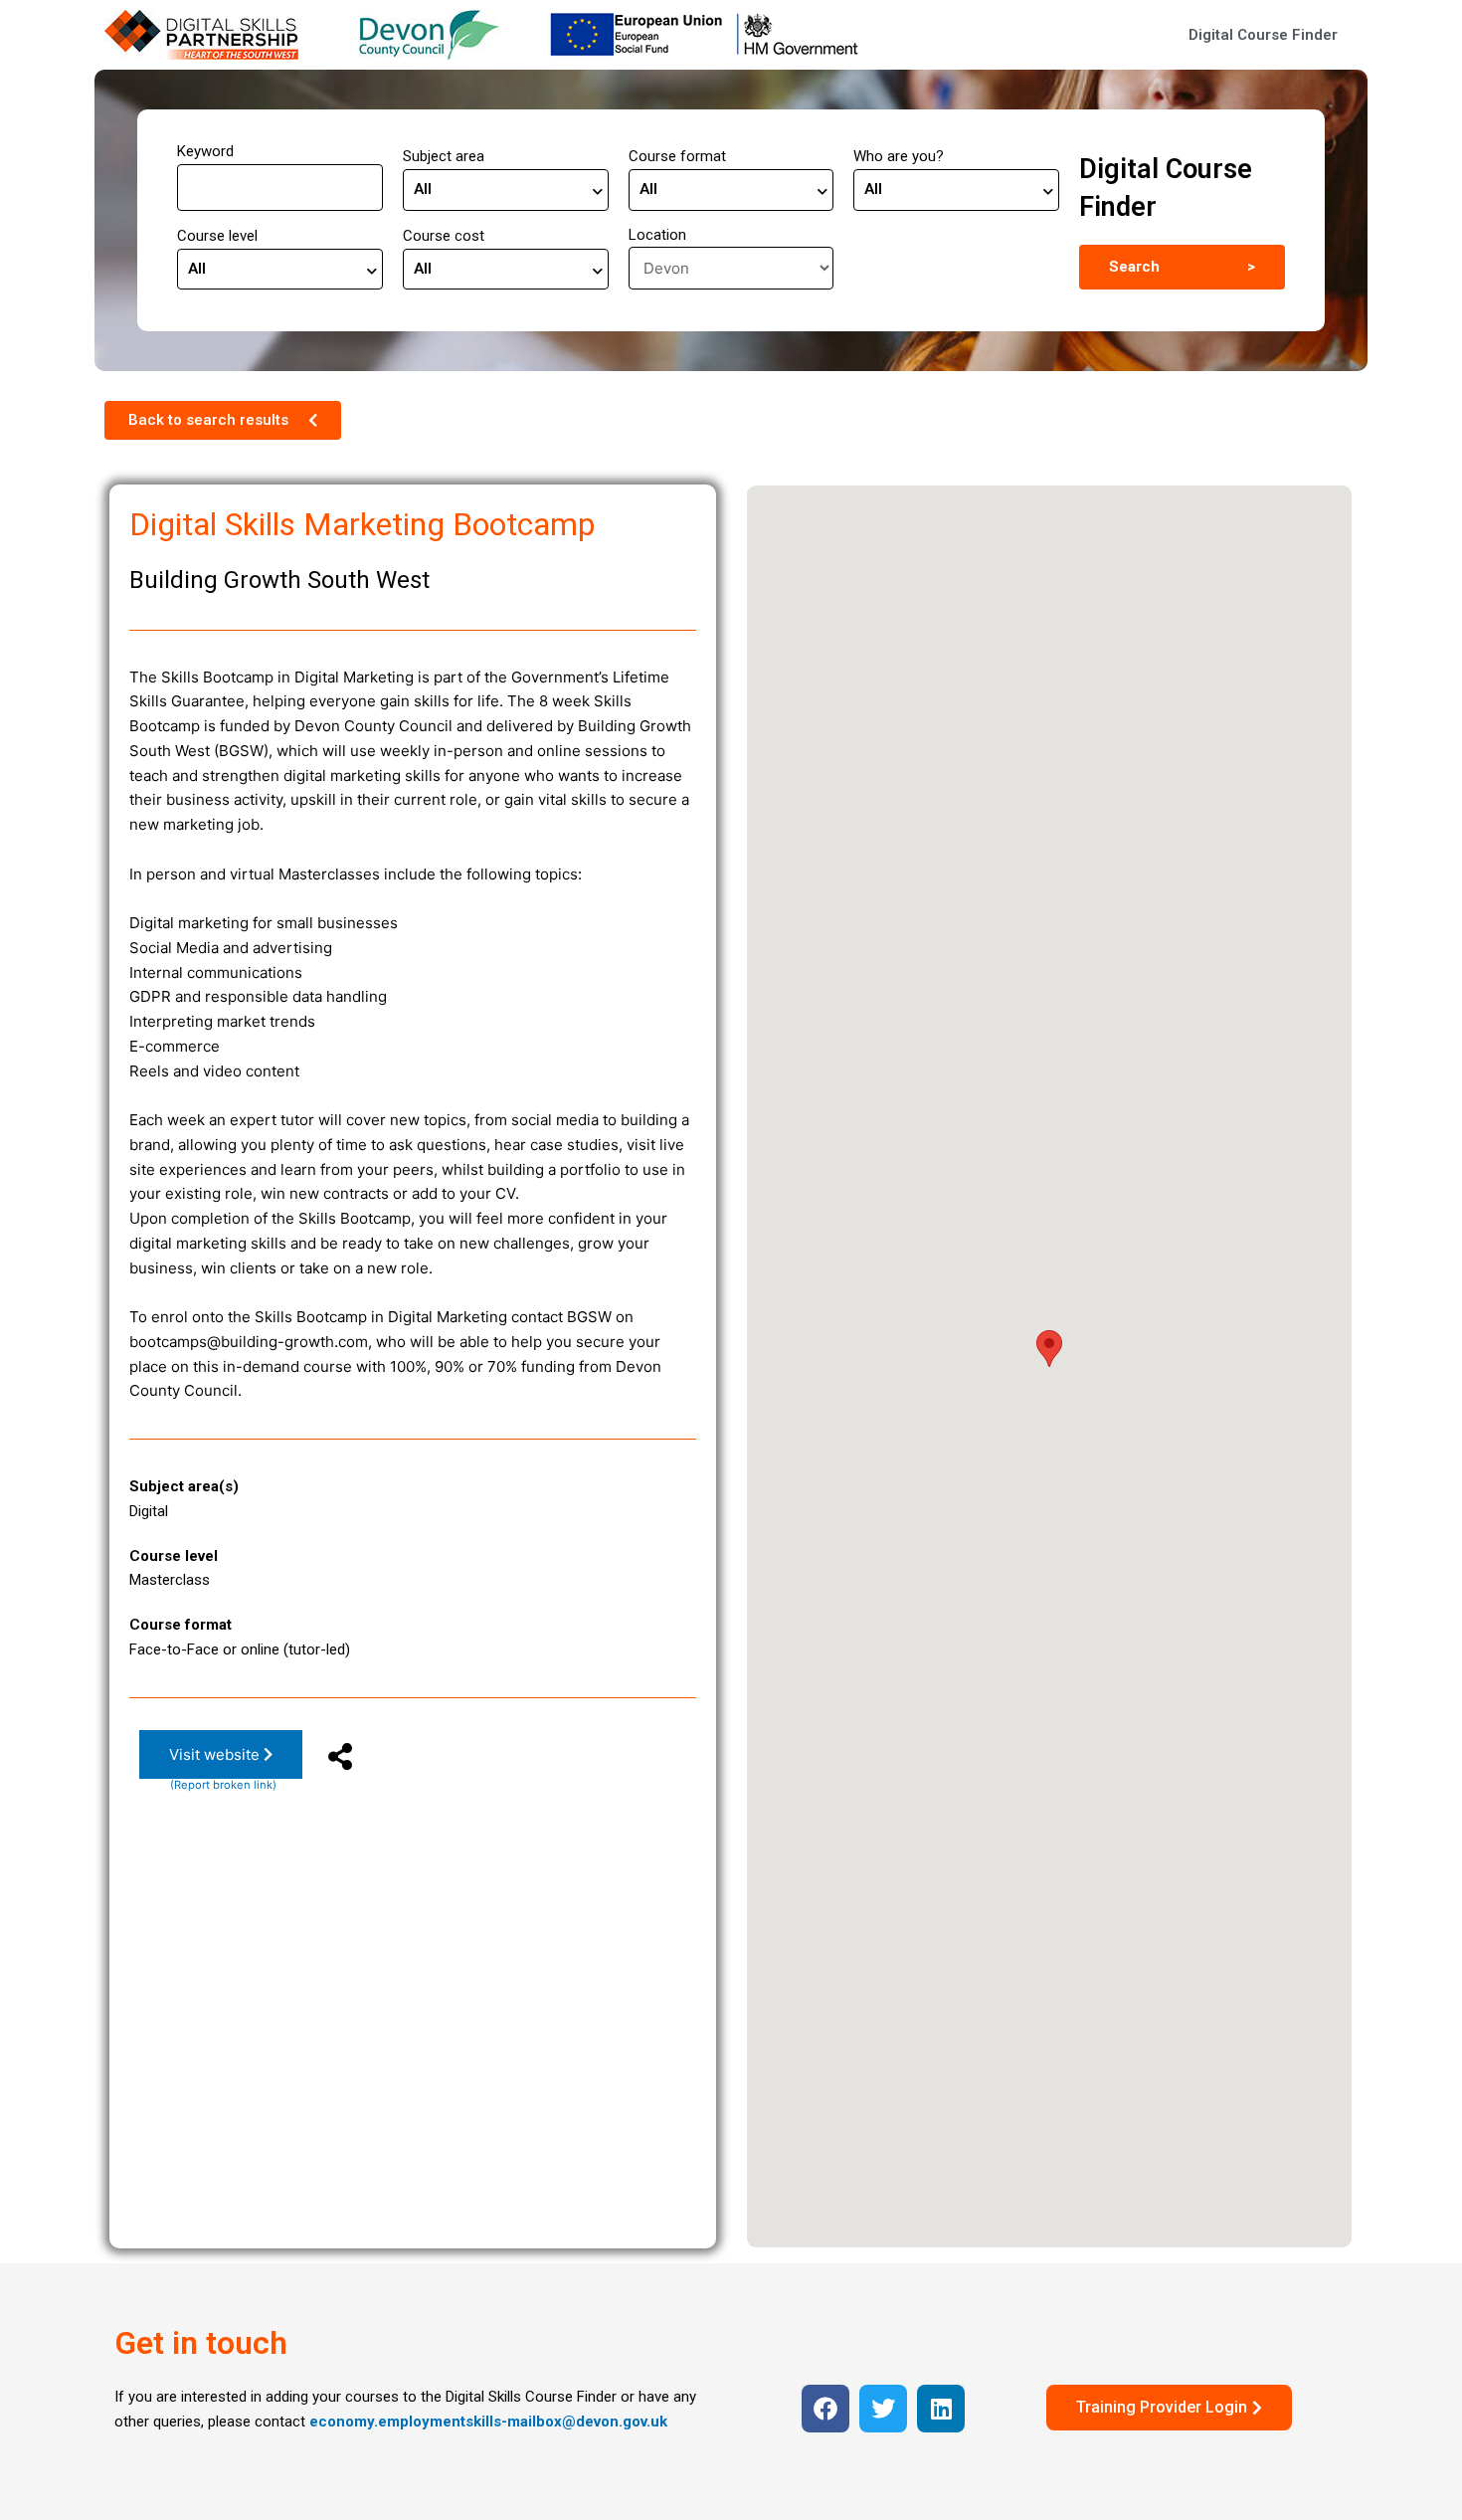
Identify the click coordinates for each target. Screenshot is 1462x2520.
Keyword (205, 151)
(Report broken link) (223, 1785)
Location (657, 235)
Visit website (216, 1754)
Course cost (444, 236)
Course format (677, 156)
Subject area (444, 156)
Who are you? (899, 156)
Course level (217, 236)
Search (1182, 267)
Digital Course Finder (1263, 35)
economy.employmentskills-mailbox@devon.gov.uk (488, 2422)
